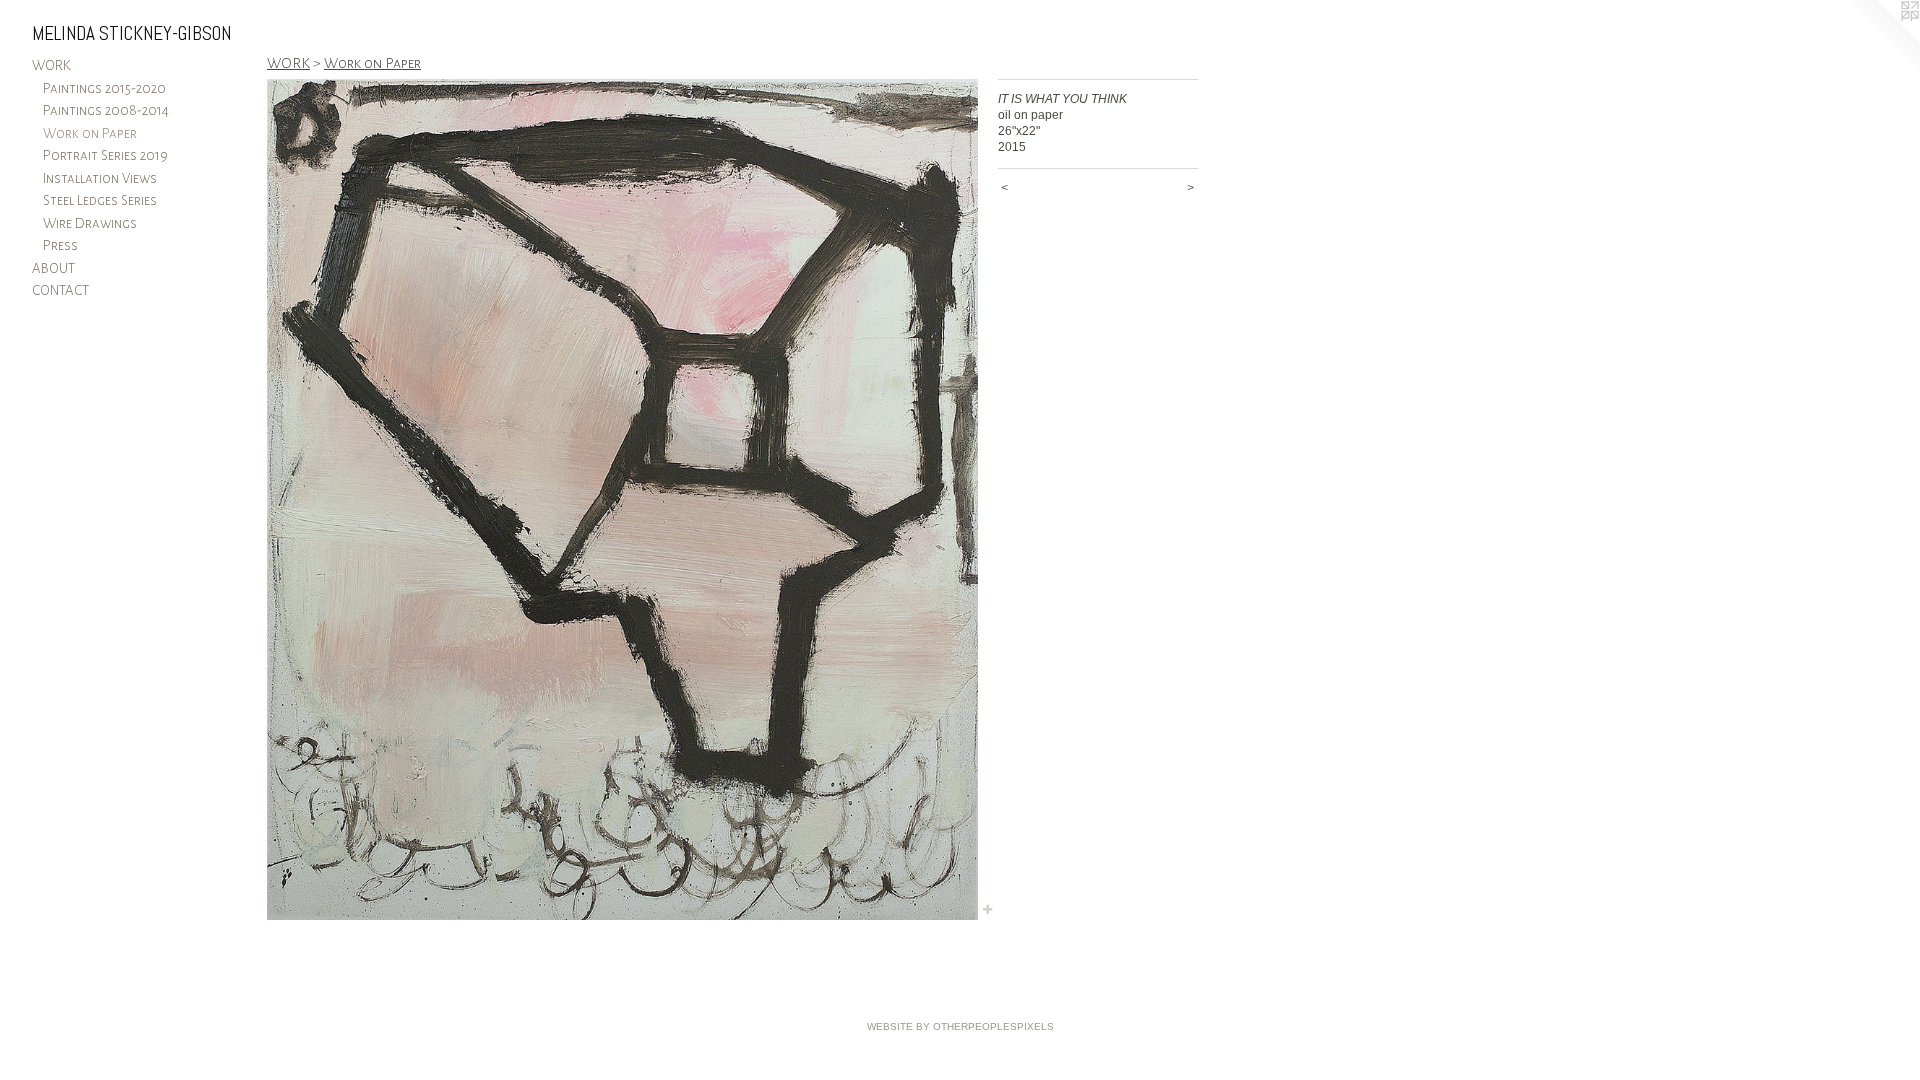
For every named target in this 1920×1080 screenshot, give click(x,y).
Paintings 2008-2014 (106, 110)
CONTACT (60, 290)
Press (60, 245)
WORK (51, 65)
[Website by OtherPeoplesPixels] (1880, 40)
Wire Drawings (90, 223)
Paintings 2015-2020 (104, 88)
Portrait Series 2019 (105, 155)
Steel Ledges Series (100, 200)
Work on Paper (90, 133)
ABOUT (53, 268)
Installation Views (100, 178)
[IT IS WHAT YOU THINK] (622, 499)
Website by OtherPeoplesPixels (960, 1026)
